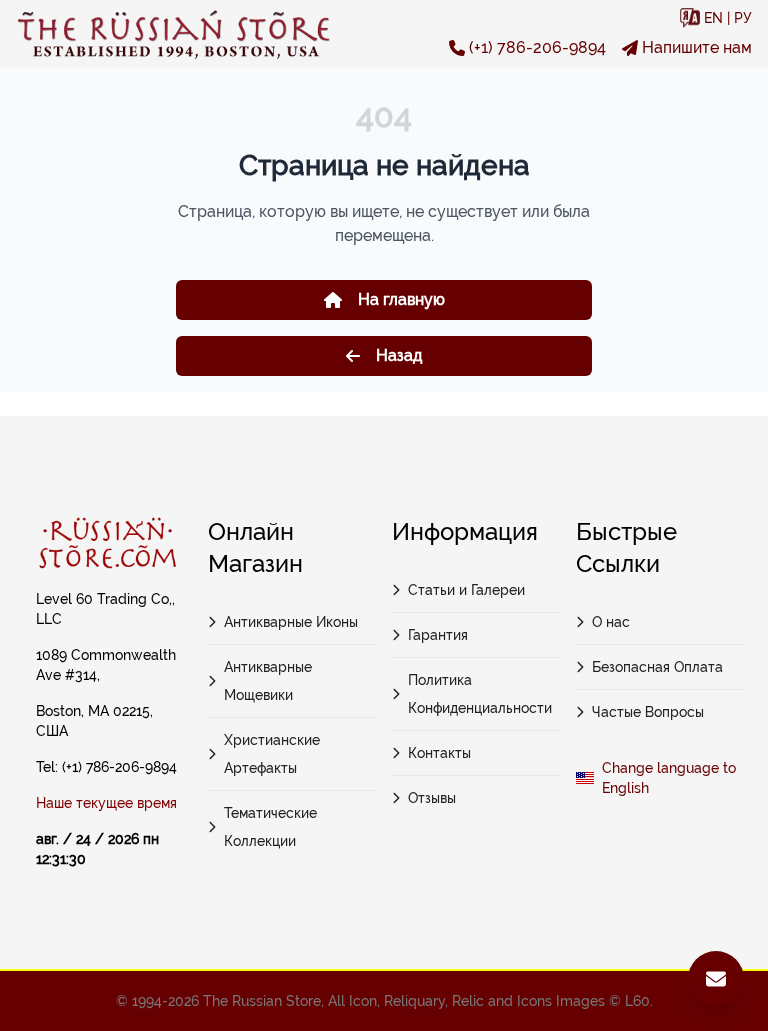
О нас (611, 622)
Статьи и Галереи (466, 590)
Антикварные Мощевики (268, 681)
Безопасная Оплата (657, 667)
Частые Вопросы (648, 712)
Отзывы (432, 798)
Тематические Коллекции (270, 827)
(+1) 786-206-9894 (537, 47)
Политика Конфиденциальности (480, 694)
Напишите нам (697, 47)
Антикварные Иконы (291, 622)
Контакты (439, 753)
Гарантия (438, 635)
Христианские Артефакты (272, 754)
